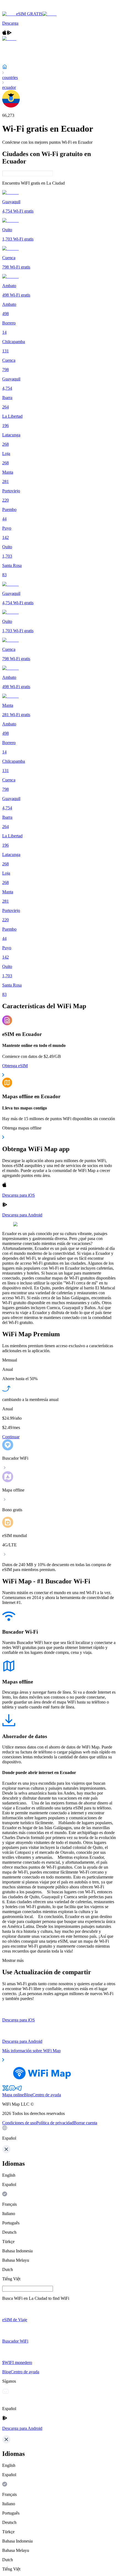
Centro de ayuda (47, 2095)
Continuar (11, 1437)
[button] (59, 2133)
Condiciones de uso (19, 2123)
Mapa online (13, 2095)
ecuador (9, 87)
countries (10, 77)
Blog (28, 2095)
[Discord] (12, 2090)
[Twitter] (5, 2090)
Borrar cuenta (85, 2123)
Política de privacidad (55, 2123)
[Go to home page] (21, 9)
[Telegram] (19, 2090)
